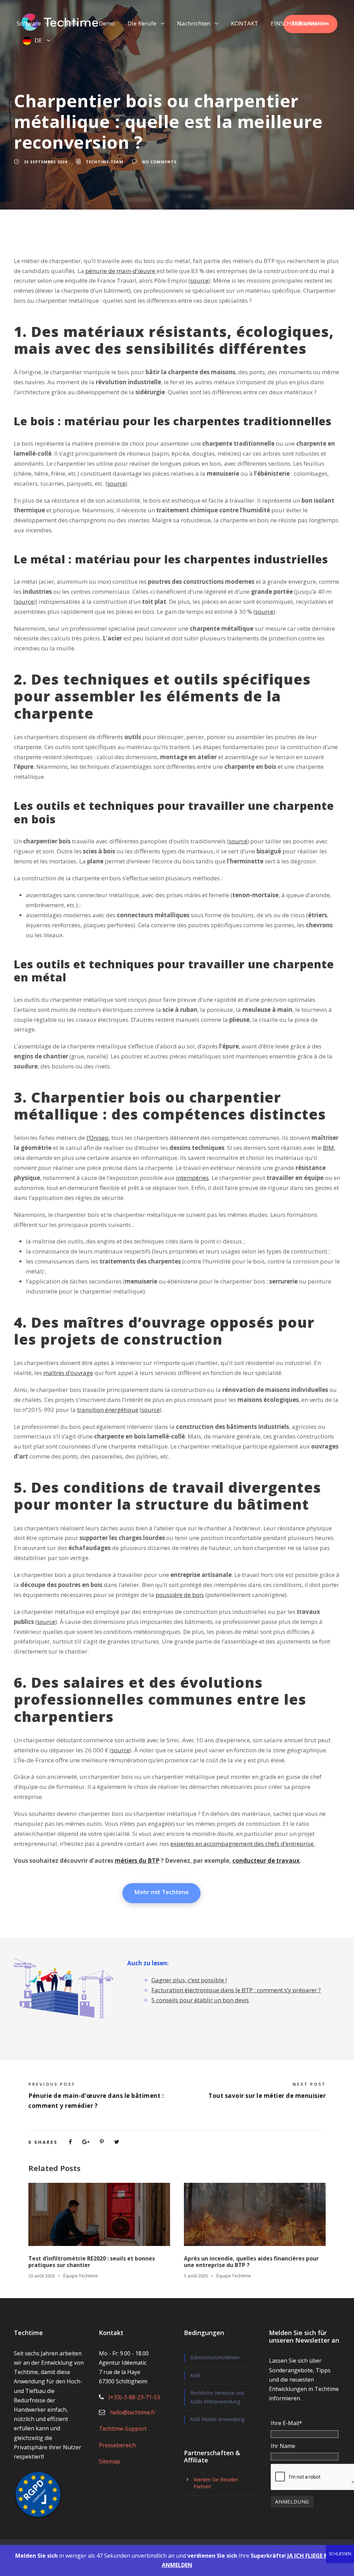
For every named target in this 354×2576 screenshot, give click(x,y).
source (199, 280)
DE (38, 40)
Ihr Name (283, 2446)
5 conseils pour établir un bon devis (200, 2000)
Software (29, 23)
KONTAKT (245, 23)
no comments (159, 162)
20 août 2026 (41, 2276)
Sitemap (109, 2461)
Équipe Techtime (81, 2276)
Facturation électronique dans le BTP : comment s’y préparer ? (236, 1990)
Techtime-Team (105, 162)
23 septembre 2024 (45, 162)
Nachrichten (194, 23)
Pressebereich (117, 2445)
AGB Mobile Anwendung (217, 2419)
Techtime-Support (123, 2429)
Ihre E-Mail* (286, 2423)
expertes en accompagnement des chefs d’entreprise (242, 1844)
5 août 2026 (196, 2276)
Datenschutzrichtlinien (215, 2357)
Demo (107, 23)
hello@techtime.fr (133, 2412)
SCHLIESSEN (340, 2554)
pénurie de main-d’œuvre (120, 271)
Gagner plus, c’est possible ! (189, 1980)
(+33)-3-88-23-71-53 (134, 2397)
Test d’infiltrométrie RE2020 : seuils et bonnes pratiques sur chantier (92, 2262)
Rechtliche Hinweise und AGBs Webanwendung (217, 2397)
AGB (195, 2375)
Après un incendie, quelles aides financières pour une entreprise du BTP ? (251, 2262)
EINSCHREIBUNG (294, 23)
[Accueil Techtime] (60, 22)
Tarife (70, 23)
